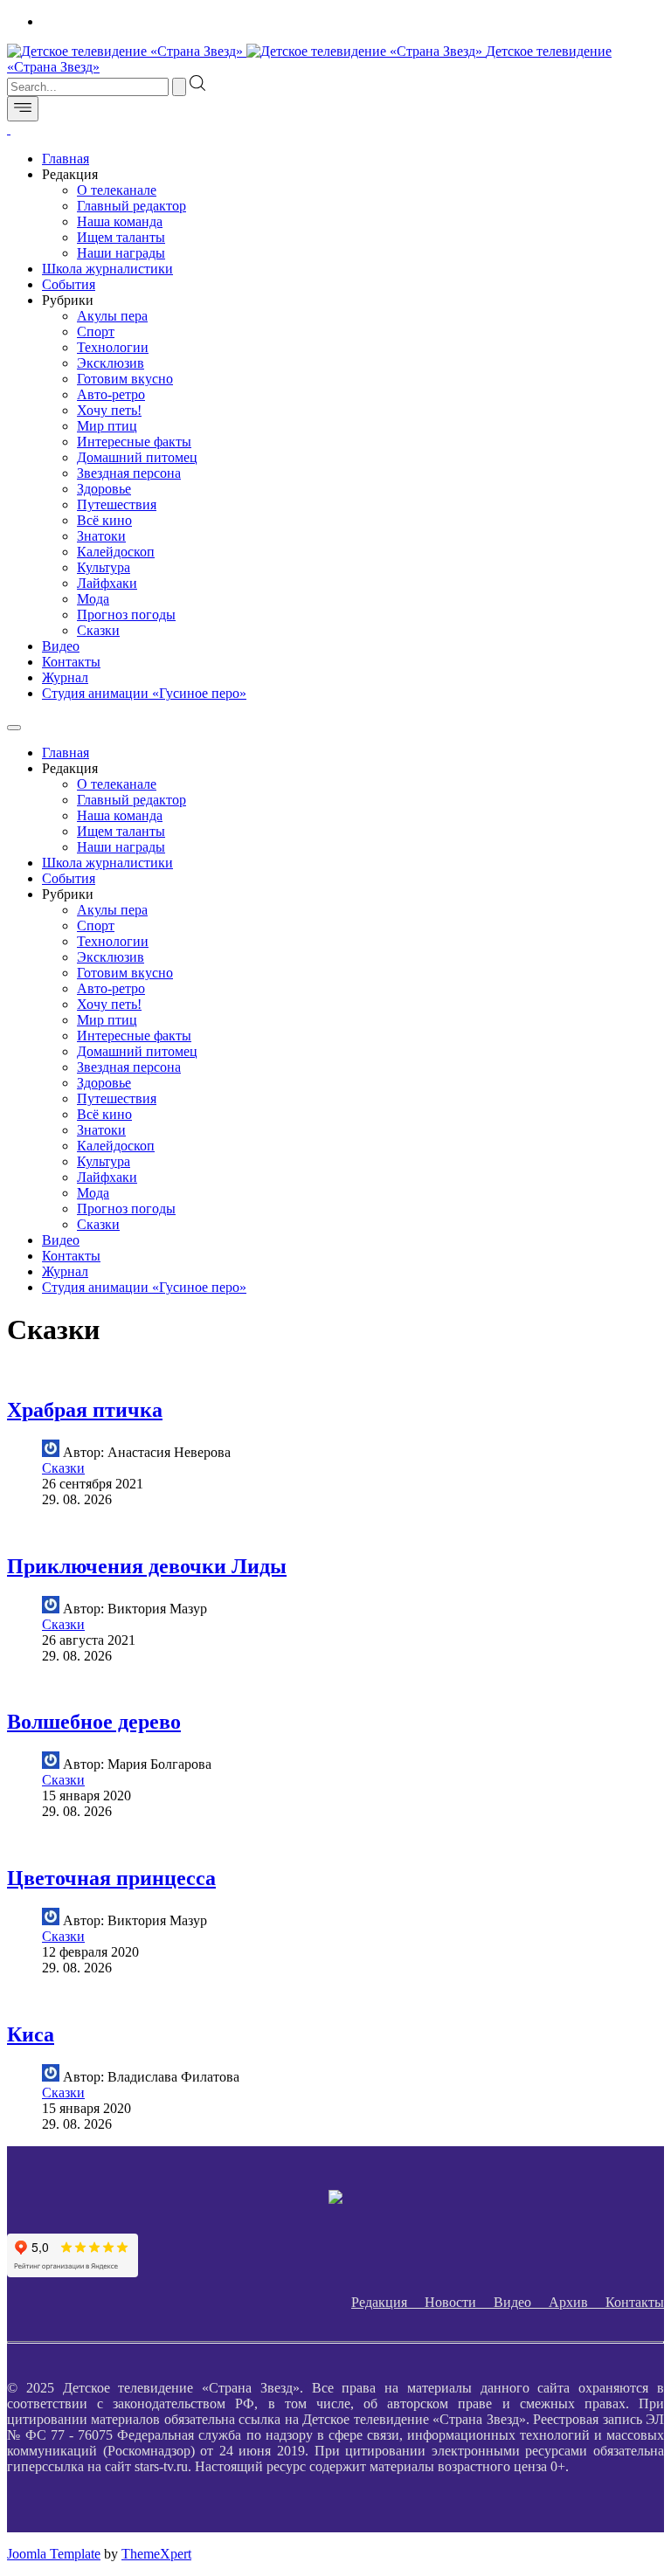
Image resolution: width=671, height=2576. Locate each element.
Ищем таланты (121, 237)
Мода (93, 599)
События (69, 284)
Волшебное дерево (94, 1722)
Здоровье (104, 489)
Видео (61, 646)
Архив (577, 2302)
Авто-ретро (111, 394)
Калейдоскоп (116, 552)
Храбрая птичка (85, 1410)
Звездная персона (129, 473)
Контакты (71, 662)
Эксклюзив (111, 363)
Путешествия (117, 504)
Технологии (113, 347)
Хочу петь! (109, 410)
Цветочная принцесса (111, 1878)
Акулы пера (112, 316)
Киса (31, 2034)
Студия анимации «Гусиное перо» (144, 693)
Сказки (98, 630)
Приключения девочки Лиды (147, 1566)
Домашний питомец (137, 457)
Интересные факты (134, 442)
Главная (66, 159)
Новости (459, 2302)
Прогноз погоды (126, 615)
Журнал (65, 677)
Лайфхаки (107, 583)
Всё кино (104, 520)
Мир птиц (107, 426)
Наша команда (120, 221)
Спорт (96, 331)
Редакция (388, 2302)
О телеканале (117, 190)
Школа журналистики (107, 269)
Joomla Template (54, 2554)
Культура (104, 567)
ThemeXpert (156, 2554)
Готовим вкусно (125, 379)
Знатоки (101, 536)
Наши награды (121, 253)
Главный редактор (131, 206)
